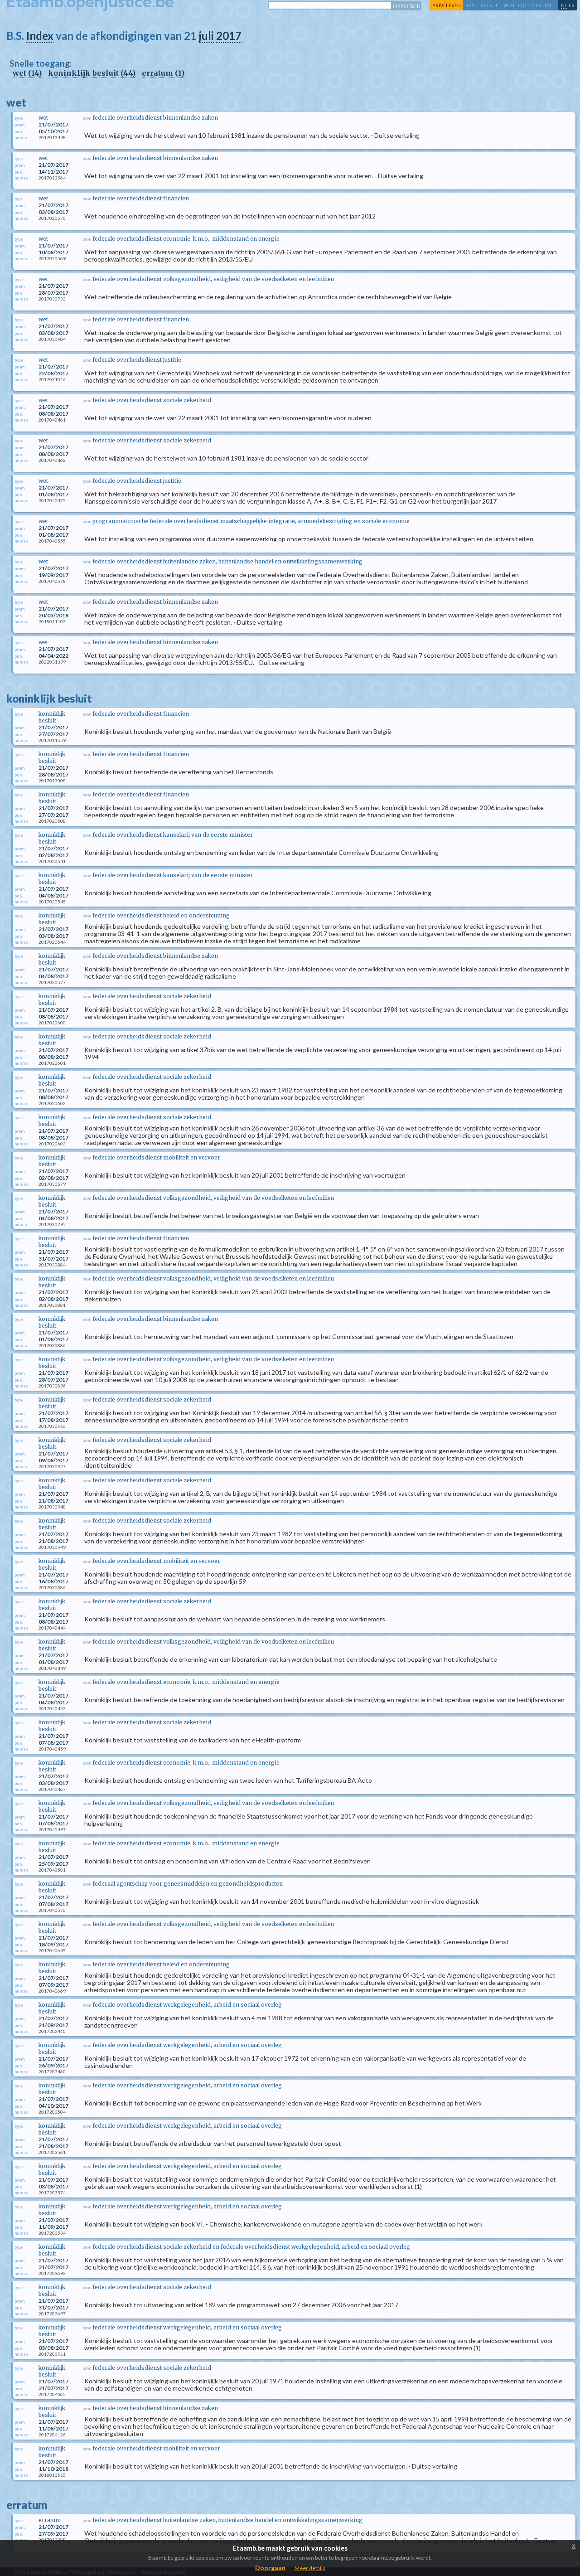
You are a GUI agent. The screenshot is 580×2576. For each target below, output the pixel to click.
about (489, 5)
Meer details (310, 2568)
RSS (470, 5)
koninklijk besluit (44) (92, 73)
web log (515, 5)
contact (544, 5)
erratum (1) (163, 73)
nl (564, 5)
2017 (229, 36)
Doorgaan (270, 2568)
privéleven (447, 5)
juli (206, 36)
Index (40, 36)
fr (572, 5)
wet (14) (27, 73)
